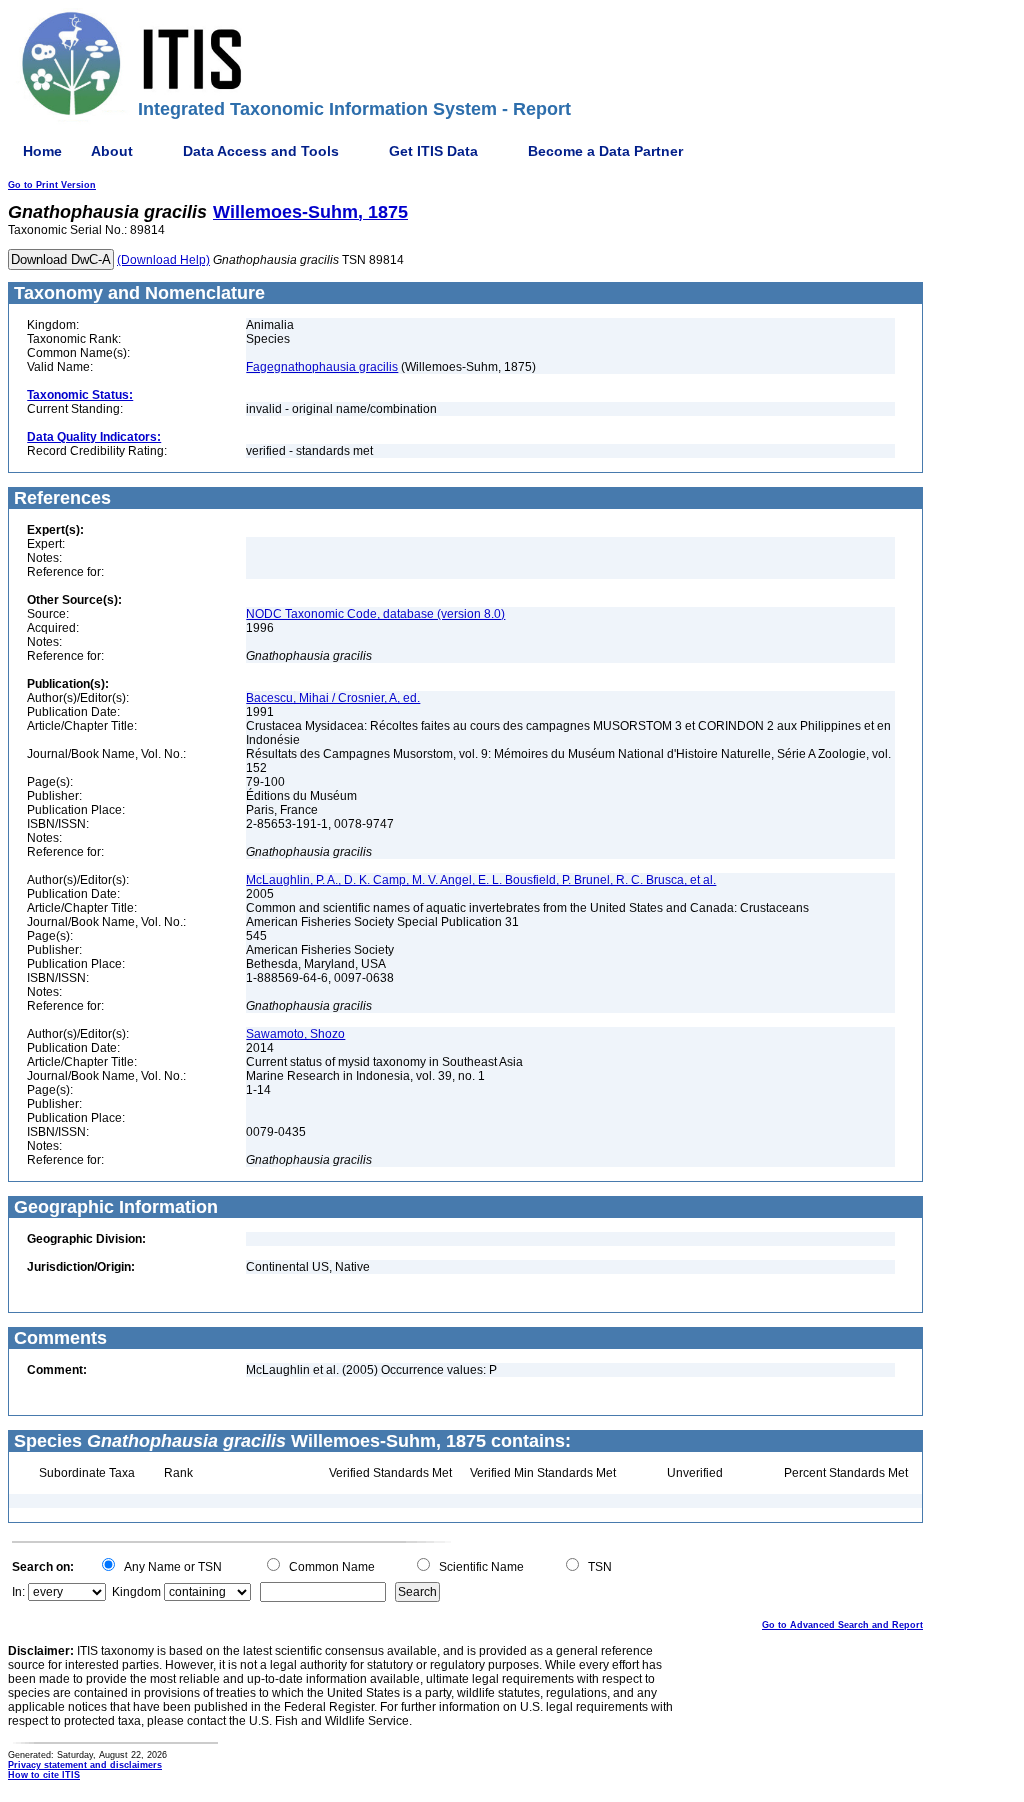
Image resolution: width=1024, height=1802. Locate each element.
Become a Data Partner (605, 151)
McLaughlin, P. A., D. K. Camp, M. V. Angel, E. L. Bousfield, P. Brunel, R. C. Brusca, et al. (481, 880)
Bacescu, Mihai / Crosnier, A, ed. (333, 698)
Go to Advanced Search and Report (842, 1625)
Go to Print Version (52, 185)
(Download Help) (163, 260)
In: (18, 1592)
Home (42, 151)
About (112, 151)
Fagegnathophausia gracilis (322, 367)
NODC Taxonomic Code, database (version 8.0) (375, 614)
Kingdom (136, 1592)
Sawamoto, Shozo (295, 1034)
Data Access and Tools (261, 151)
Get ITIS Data (433, 151)
